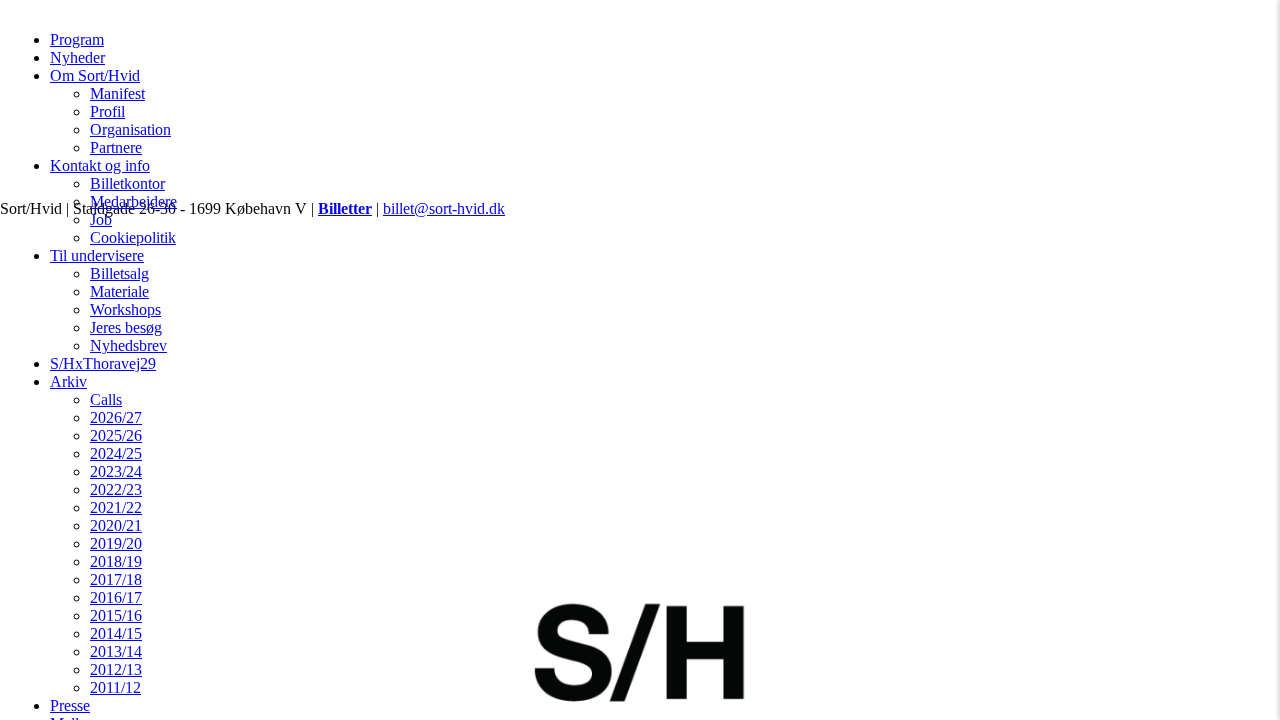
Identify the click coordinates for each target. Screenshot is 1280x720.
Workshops (125, 309)
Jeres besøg (126, 327)
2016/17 (116, 597)
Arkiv (68, 381)
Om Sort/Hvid (95, 75)
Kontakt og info (100, 165)
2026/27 (116, 417)
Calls (106, 399)
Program (77, 39)
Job (101, 219)
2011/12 (115, 687)
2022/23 (116, 489)
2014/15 (116, 633)
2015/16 (116, 615)
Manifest (117, 93)
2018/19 (116, 561)
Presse (70, 705)
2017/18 (116, 579)
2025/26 (116, 435)
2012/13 (116, 669)
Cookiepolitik (133, 237)
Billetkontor (127, 183)
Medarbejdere (133, 201)
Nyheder (77, 57)
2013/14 (116, 651)
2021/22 (116, 507)
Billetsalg (119, 273)
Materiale (119, 291)
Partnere (116, 147)
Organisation (130, 129)
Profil (107, 111)
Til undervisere (97, 255)
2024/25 (116, 453)
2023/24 (116, 471)
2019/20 (116, 543)
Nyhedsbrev (128, 345)
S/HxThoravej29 (103, 363)
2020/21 (116, 525)
